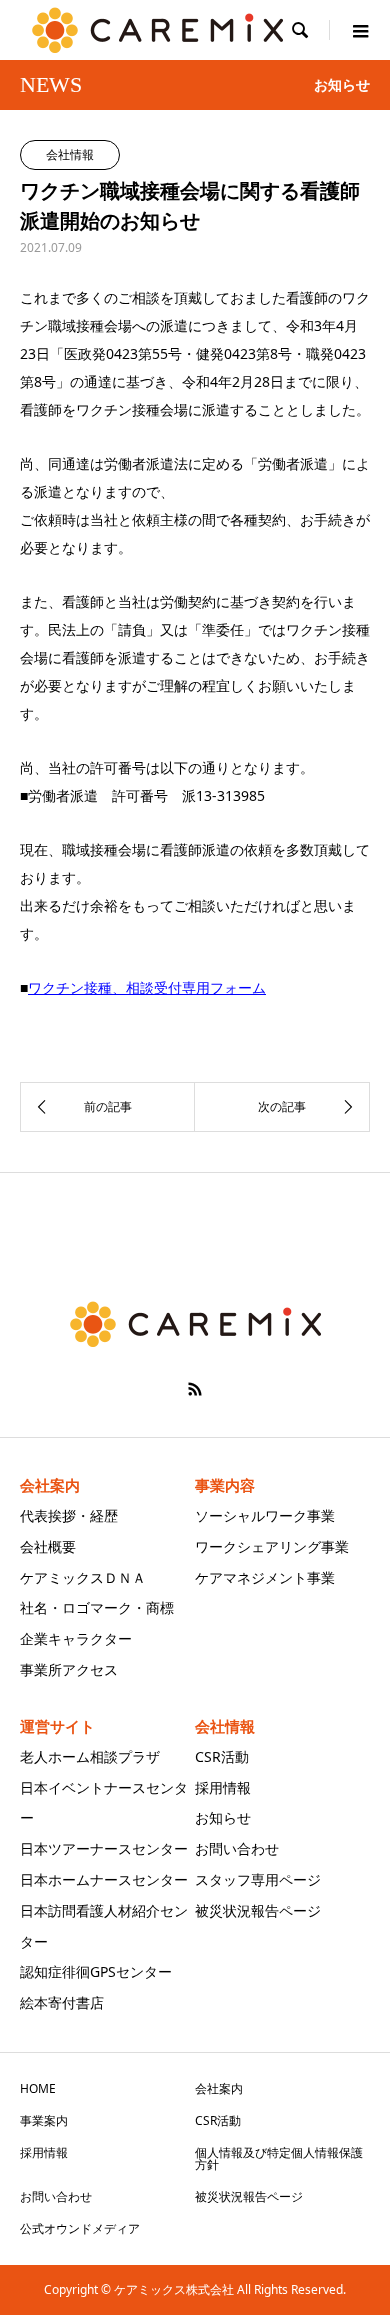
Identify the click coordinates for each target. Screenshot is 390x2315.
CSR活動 (222, 1756)
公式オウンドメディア (80, 2228)
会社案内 (219, 2088)
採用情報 (223, 1787)
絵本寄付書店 (62, 2002)
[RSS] (195, 1389)
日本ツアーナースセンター (104, 1848)
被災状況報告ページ (258, 1910)
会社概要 (48, 1546)
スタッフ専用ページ (258, 1879)
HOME (38, 2088)
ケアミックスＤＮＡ (83, 1577)
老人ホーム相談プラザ (90, 1756)
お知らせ (223, 1817)
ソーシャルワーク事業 (265, 1515)
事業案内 (44, 2120)
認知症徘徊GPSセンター (96, 1971)
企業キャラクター (76, 1638)
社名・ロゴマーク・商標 (97, 1607)
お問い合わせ (237, 1848)
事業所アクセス (69, 1669)
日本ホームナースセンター (104, 1879)
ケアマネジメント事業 (265, 1577)
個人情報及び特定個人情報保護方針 (279, 2158)
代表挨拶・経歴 (69, 1515)
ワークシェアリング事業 (272, 1546)
